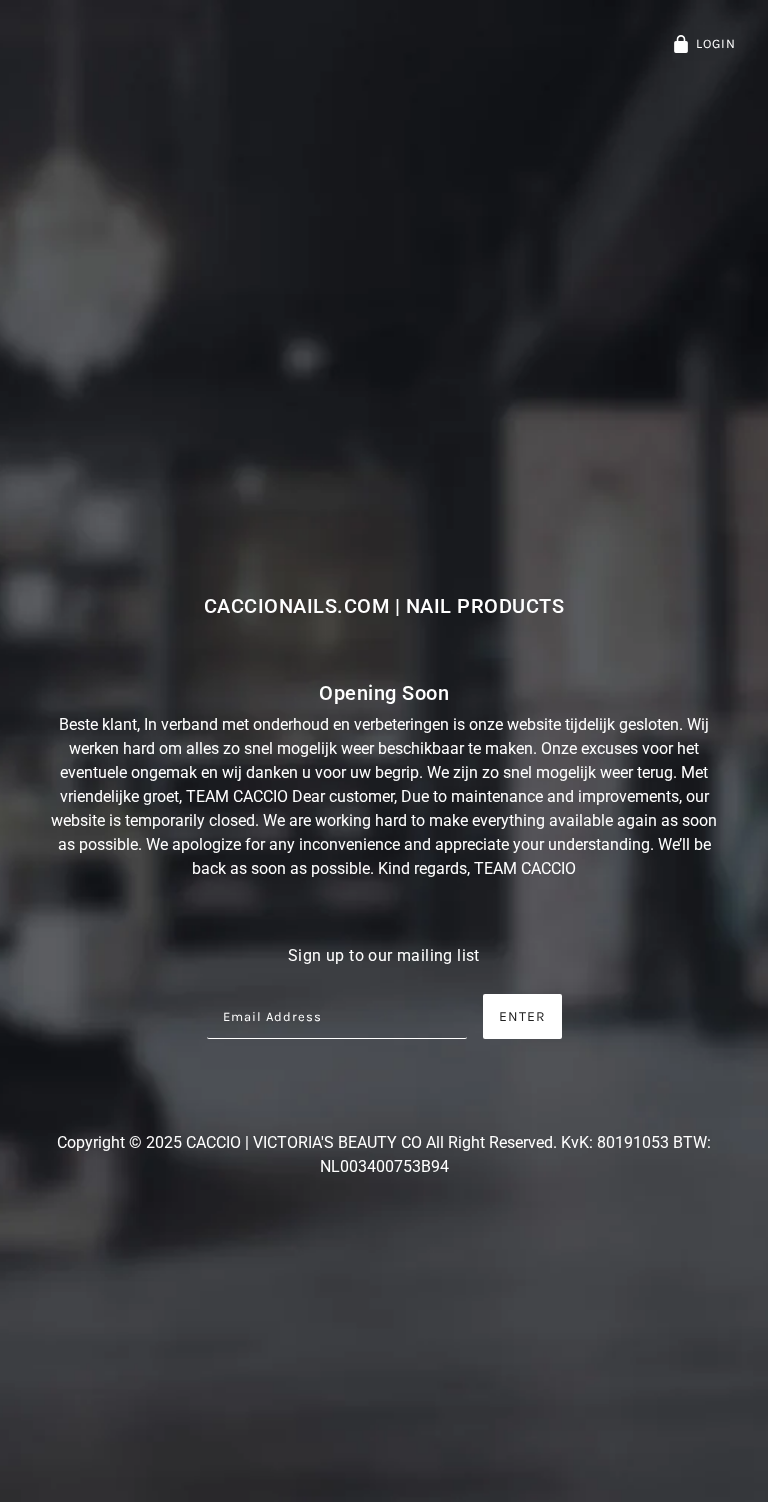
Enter (522, 1016)
